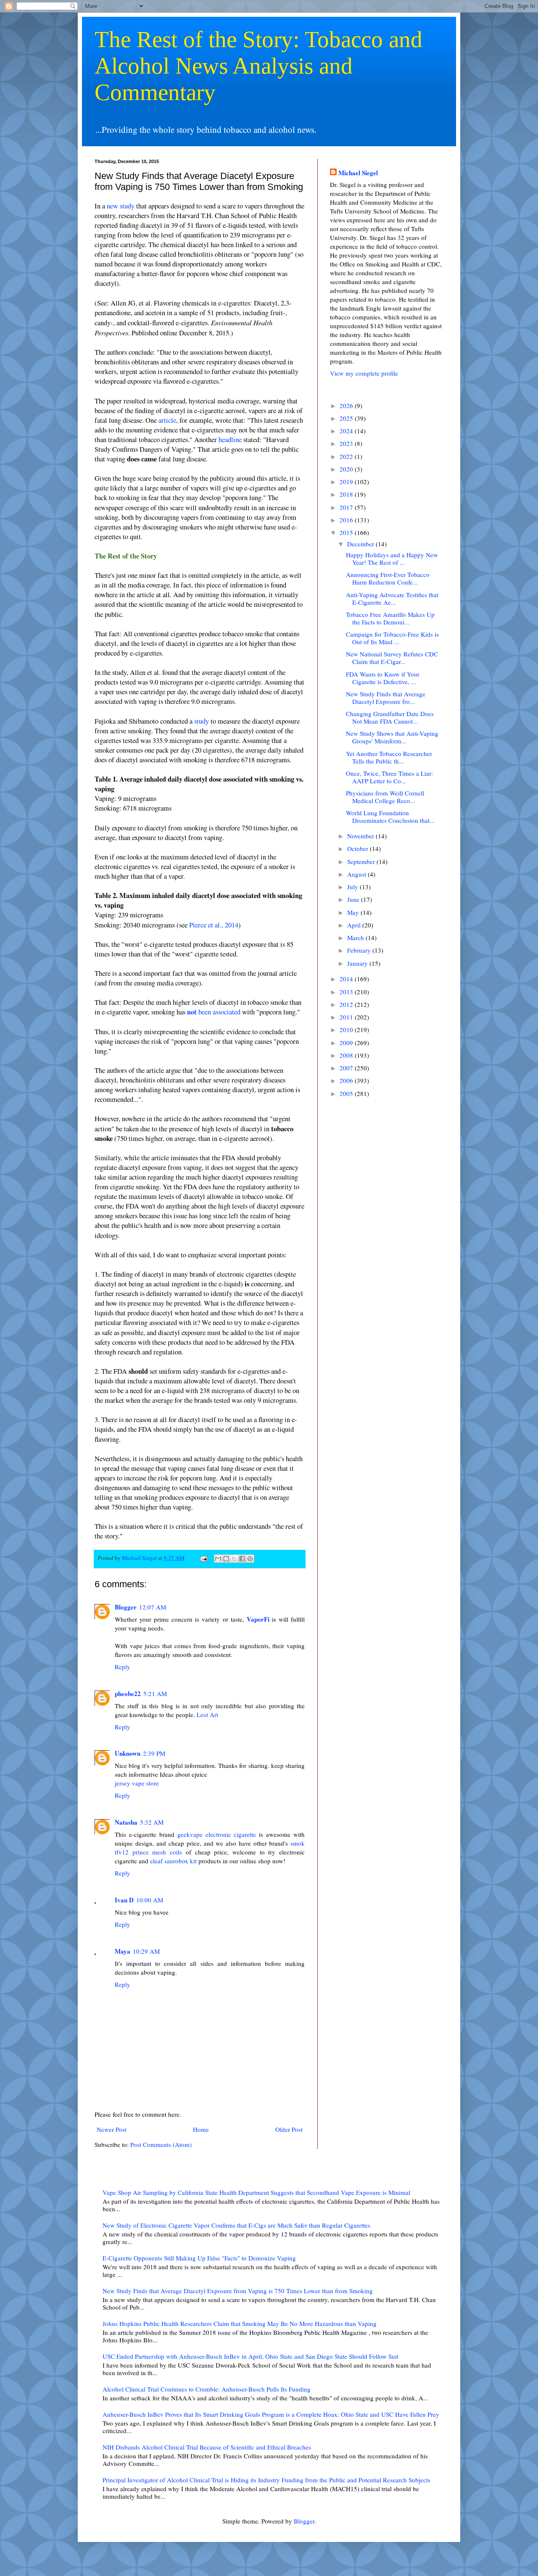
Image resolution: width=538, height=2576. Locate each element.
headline (230, 440)
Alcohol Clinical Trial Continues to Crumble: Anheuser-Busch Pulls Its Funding (207, 2389)
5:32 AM (152, 1822)
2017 (347, 507)
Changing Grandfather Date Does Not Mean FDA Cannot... (390, 717)
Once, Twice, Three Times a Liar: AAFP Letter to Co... (389, 777)
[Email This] (218, 1559)
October (359, 848)
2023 (347, 443)
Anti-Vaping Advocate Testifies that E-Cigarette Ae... (392, 598)
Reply (123, 1667)
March (356, 938)
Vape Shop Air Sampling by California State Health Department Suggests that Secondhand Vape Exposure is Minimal (256, 2192)
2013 (347, 992)
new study (121, 206)
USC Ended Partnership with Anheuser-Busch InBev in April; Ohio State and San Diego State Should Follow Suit (251, 2356)
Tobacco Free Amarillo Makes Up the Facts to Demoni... (390, 618)
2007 (347, 1068)
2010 (347, 1030)
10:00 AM (150, 1900)
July (353, 887)
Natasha (126, 1822)
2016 (347, 520)
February (360, 950)
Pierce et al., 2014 (214, 925)
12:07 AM (153, 1607)
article (167, 420)
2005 (347, 1093)
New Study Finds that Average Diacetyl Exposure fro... (386, 698)
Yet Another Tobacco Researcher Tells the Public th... (389, 757)
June (354, 899)
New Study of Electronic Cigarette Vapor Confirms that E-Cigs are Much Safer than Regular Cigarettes (236, 2225)
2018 (347, 494)
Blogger (126, 1607)
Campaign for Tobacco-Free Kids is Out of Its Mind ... (392, 638)
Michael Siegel (358, 173)
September (362, 861)
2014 (347, 979)
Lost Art (207, 1715)
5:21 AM (155, 1694)
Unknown (128, 1753)
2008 (347, 1055)
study (202, 721)
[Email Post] (203, 1558)
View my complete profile (364, 373)
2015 (347, 532)
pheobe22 (128, 1694)
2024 (347, 431)
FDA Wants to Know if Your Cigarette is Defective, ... (383, 678)
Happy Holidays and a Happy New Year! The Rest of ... (392, 558)
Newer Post (112, 2129)
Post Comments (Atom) (161, 2144)
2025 (347, 418)
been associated (214, 1012)
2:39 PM (154, 1753)
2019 (347, 482)
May (354, 912)
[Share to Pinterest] (250, 1559)
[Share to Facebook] (242, 1559)
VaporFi (258, 1619)
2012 (347, 1004)
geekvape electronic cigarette (217, 1834)
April (355, 925)
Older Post (289, 2129)
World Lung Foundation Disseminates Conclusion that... (390, 817)
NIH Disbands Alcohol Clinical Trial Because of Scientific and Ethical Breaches (207, 2447)
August (357, 874)
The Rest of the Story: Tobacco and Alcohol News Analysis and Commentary (258, 66)
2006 (347, 1080)
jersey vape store (137, 1783)
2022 (347, 456)
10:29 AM (146, 1951)
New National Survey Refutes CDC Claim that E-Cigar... (392, 658)
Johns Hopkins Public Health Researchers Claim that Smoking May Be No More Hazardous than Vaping (240, 2323)
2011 (347, 1017)
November (361, 836)
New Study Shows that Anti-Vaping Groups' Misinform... (392, 737)
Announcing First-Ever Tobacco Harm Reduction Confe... (388, 578)
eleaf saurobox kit (173, 1861)
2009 (347, 1043)
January (358, 963)
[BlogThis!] (226, 1559)
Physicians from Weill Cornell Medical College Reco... (385, 797)
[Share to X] (234, 1559)
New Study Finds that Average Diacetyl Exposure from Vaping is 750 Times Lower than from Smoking (238, 2291)
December (361, 544)
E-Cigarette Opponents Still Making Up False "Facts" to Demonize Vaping (199, 2258)
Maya (123, 1951)
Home (201, 2129)
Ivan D (124, 1900)
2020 (347, 469)
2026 (347, 406)
